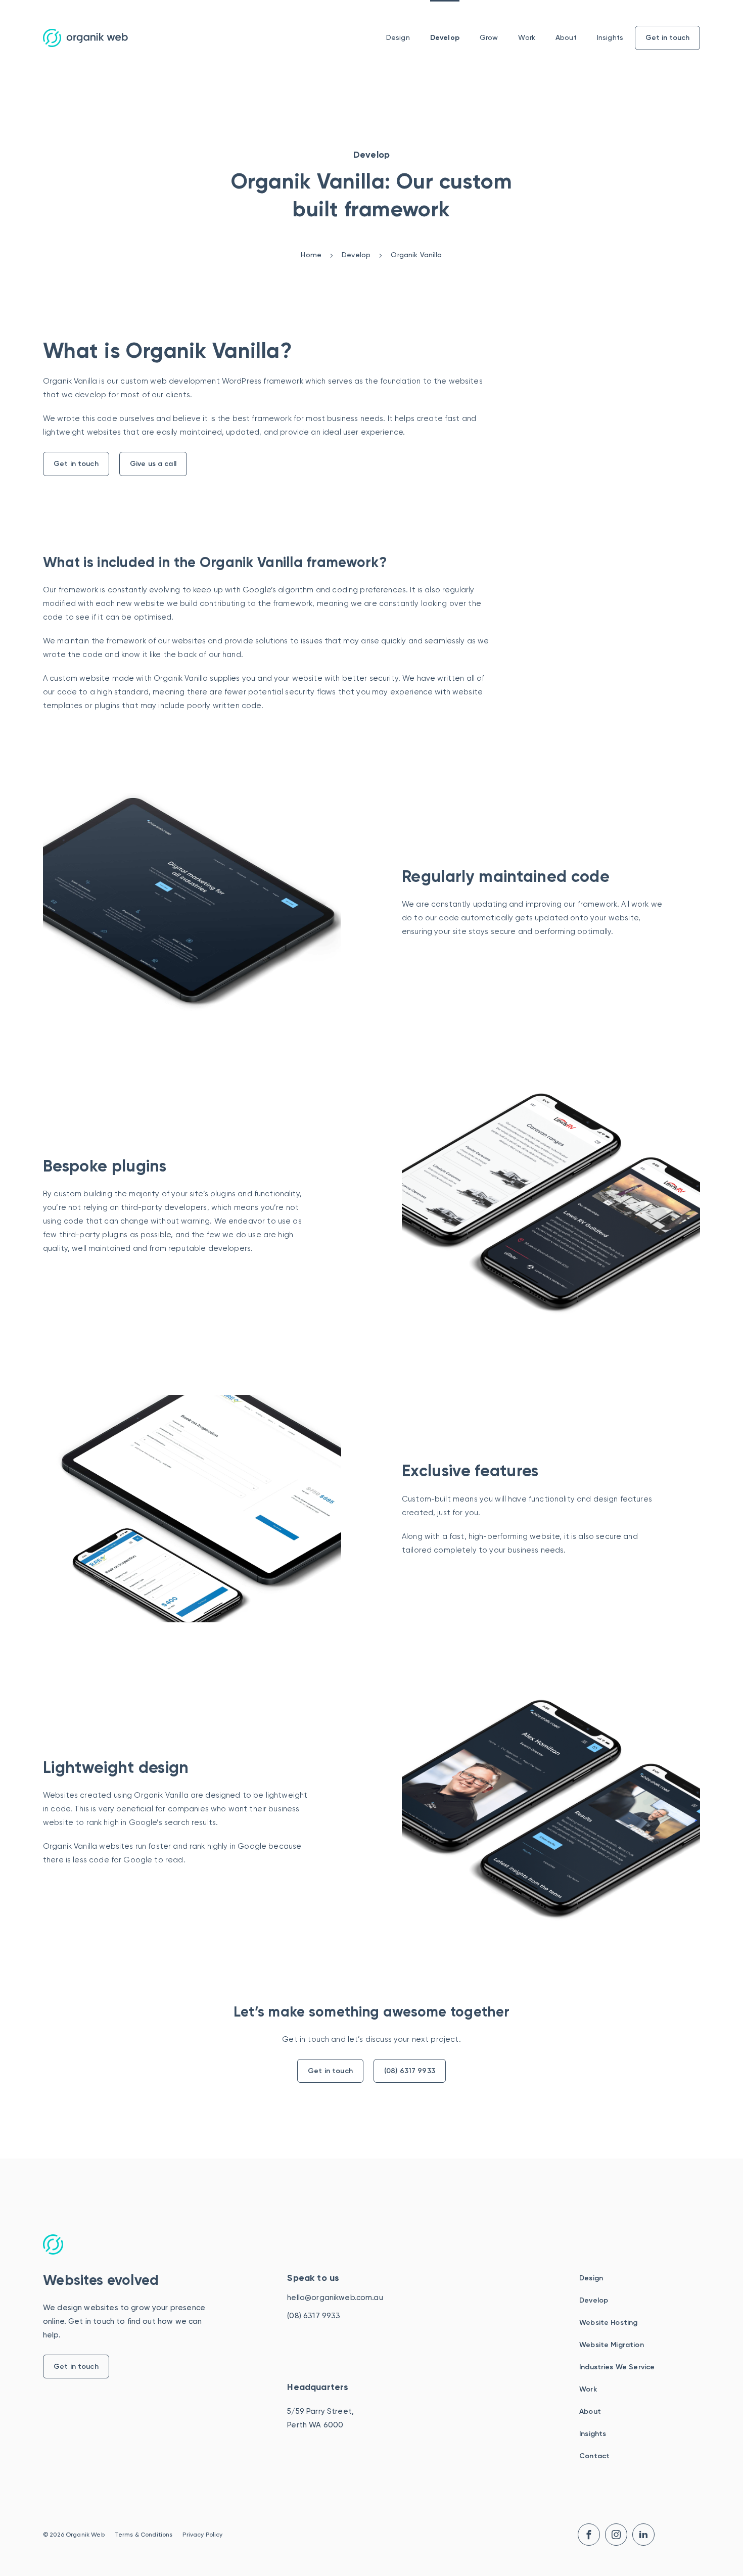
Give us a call (153, 464)
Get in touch (76, 464)
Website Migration (612, 2345)
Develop (445, 38)
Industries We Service (617, 2367)
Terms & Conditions (144, 2535)
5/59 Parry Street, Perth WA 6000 (320, 2418)
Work (527, 37)
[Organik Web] (85, 38)
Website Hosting (608, 2323)
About (566, 37)
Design (398, 37)
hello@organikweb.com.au (335, 2298)
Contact (594, 2456)
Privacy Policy (202, 2535)
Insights (610, 37)
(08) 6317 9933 (410, 2071)
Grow (489, 37)
